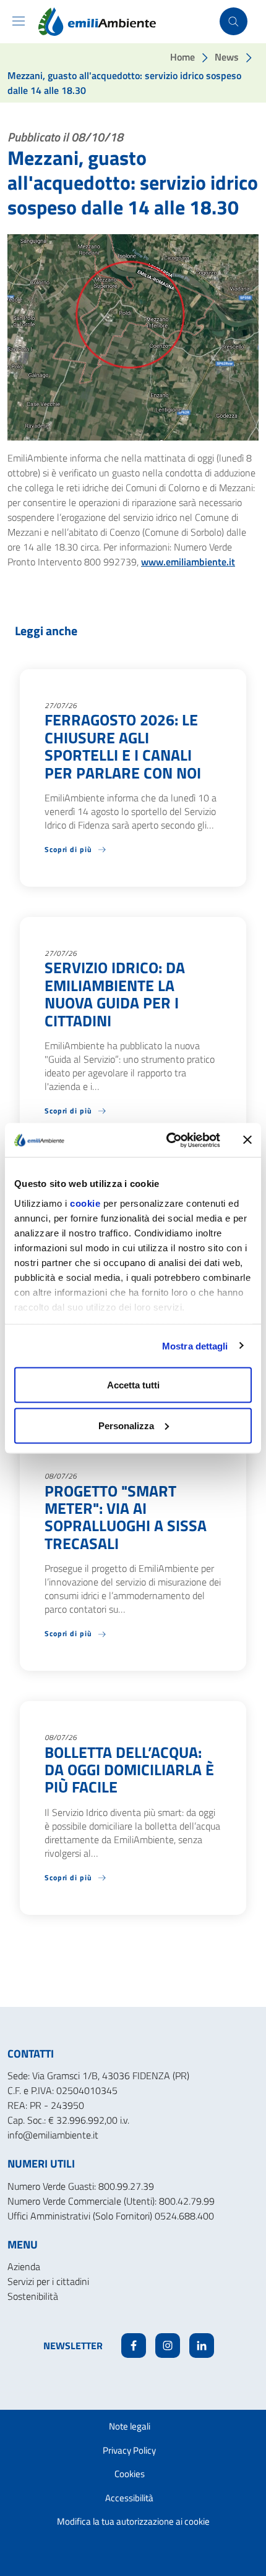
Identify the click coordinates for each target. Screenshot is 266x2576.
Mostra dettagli (195, 1345)
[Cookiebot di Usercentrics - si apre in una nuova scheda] (167, 1140)
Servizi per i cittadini (48, 2281)
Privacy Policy (129, 2450)
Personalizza (126, 1425)
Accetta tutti (133, 1385)
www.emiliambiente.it (188, 562)
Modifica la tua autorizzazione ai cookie (133, 2521)
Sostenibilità (33, 2296)
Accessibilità (129, 2498)
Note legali (130, 2426)
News (227, 57)
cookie (85, 1203)
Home (182, 57)
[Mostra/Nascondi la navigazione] (19, 21)
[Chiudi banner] (247, 1140)
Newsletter (73, 2346)
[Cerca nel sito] (234, 21)
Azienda (24, 2266)
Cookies (130, 2474)
